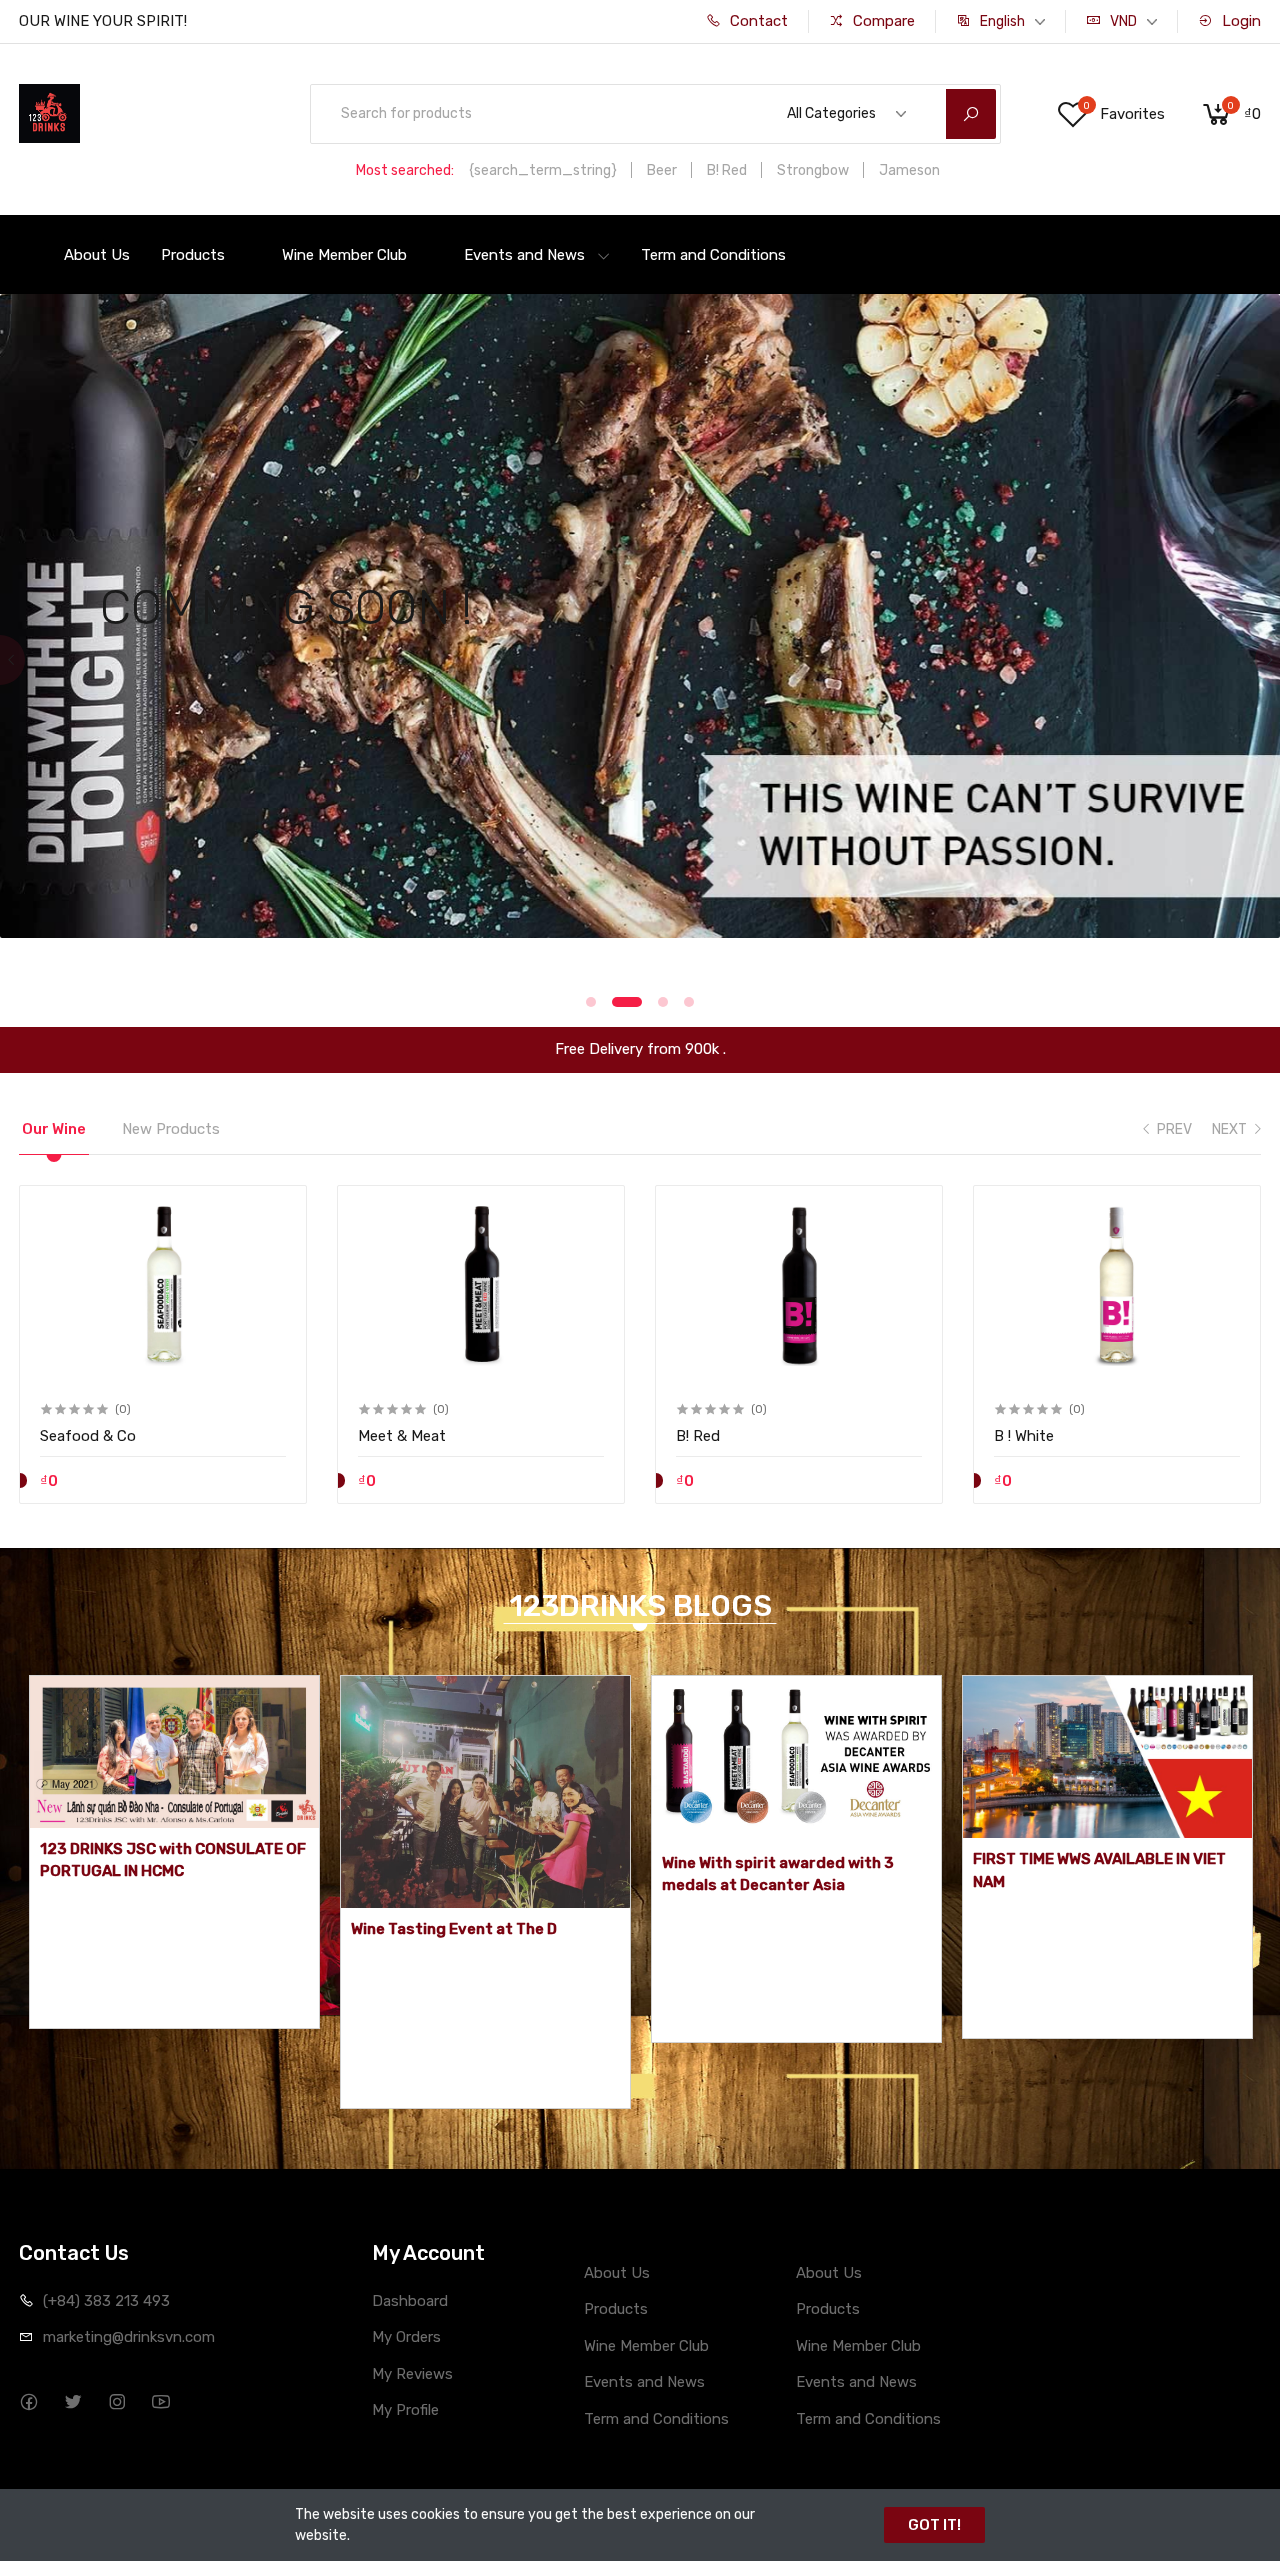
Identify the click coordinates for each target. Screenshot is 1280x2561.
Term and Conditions (713, 255)
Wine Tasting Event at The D (454, 1929)
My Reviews (412, 2374)
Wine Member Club (344, 255)
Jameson (909, 170)
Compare (882, 21)
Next (1267, 660)
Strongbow (813, 170)
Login (1239, 21)
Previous (12, 660)
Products (193, 255)
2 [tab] (617, 1002)
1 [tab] (591, 1002)
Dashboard (410, 2301)
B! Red (727, 170)
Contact (757, 21)
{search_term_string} (543, 170)
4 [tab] (689, 1002)
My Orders (406, 2337)
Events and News (524, 255)
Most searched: (405, 170)
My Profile (405, 2410)
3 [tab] (653, 1002)
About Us (97, 255)
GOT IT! (934, 2525)
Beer (662, 170)
